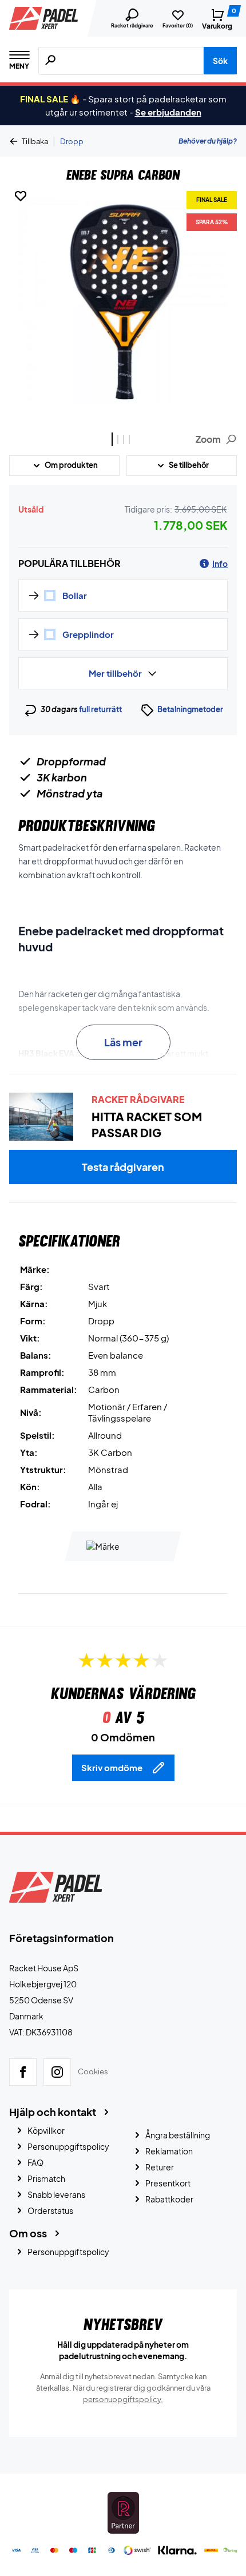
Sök (220, 61)
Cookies (93, 2071)
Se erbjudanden (168, 112)
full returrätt (100, 709)
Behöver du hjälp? (208, 141)
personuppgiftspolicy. (123, 2399)
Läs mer (123, 1042)
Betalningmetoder (190, 709)
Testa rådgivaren (123, 1167)
